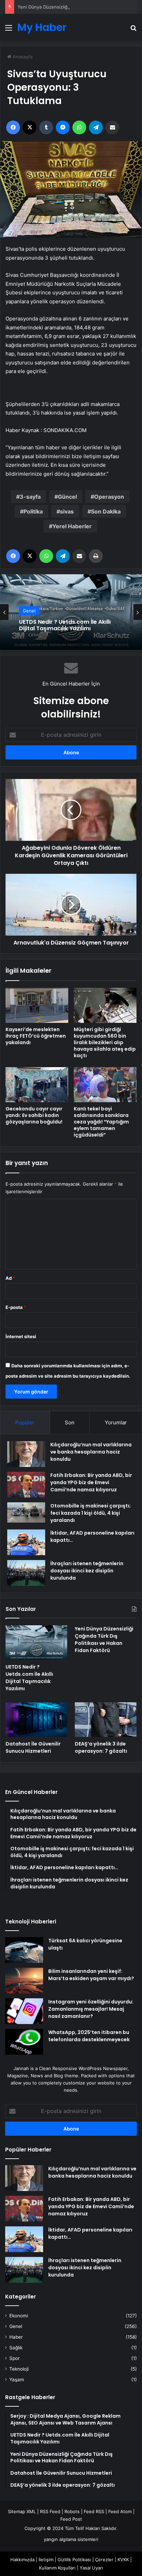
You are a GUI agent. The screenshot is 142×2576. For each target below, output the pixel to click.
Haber (16, 2337)
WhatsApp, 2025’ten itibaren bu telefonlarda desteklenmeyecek (89, 2036)
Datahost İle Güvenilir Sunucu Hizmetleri (33, 1747)
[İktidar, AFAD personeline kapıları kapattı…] (26, 1542)
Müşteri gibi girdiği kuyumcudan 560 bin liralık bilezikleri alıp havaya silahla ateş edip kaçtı (105, 1042)
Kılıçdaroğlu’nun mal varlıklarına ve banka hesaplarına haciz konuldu (91, 1452)
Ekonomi (19, 2316)
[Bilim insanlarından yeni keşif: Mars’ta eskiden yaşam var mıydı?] (24, 1981)
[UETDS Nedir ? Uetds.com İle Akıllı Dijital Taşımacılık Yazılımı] (36, 1643)
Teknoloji (19, 2369)
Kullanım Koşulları (57, 2568)
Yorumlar (116, 1422)
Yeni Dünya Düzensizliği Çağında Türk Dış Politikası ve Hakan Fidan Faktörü (66, 625)
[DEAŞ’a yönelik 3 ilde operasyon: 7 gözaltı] (106, 1719)
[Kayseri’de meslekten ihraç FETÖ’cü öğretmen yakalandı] (37, 1005)
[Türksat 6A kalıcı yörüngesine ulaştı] (24, 1950)
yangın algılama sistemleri (71, 2539)
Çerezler (104, 2560)
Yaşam (17, 2380)
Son (70, 1422)
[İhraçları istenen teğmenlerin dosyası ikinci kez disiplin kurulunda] (26, 1573)
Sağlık (16, 2348)
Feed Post (71, 2519)
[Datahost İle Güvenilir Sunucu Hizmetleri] (36, 1720)
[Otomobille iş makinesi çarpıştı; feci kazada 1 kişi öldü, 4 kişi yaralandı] (26, 1512)
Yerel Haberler (72, 526)
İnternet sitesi (21, 1336)
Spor (14, 2358)
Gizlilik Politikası (74, 2560)
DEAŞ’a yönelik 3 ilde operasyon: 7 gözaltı (101, 1747)
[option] (71, 612)
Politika (33, 511)
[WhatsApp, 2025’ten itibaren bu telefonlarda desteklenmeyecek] (24, 2042)
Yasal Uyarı (91, 2568)
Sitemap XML (22, 2511)
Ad (10, 1278)
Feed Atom (120, 2511)
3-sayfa (30, 497)
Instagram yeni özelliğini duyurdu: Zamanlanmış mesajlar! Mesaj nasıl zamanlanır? (91, 2009)
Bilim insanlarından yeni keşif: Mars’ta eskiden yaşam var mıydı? (91, 1975)
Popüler (25, 1422)
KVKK (123, 2560)
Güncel (67, 497)
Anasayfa (22, 57)
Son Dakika (106, 511)
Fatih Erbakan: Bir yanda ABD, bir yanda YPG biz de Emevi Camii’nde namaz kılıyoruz (91, 1482)
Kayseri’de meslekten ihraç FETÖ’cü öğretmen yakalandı (36, 1036)
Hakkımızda (22, 2560)
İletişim (46, 2560)
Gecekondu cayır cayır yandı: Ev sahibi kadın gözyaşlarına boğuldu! (34, 1115)
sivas (67, 511)
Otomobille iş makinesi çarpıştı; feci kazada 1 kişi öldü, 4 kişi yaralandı (90, 1513)
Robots (72, 2511)
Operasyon (109, 497)
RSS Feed (50, 2511)
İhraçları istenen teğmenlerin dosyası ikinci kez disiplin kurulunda (87, 1571)
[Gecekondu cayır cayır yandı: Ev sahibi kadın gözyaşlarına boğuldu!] (37, 1085)
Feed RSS (94, 2511)
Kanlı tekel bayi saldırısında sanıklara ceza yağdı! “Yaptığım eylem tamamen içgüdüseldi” (101, 1122)
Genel (29, 607)
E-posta (16, 1307)
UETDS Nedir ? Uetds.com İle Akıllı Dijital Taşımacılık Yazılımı (29, 1678)
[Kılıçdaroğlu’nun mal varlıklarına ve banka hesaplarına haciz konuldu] (26, 1454)
